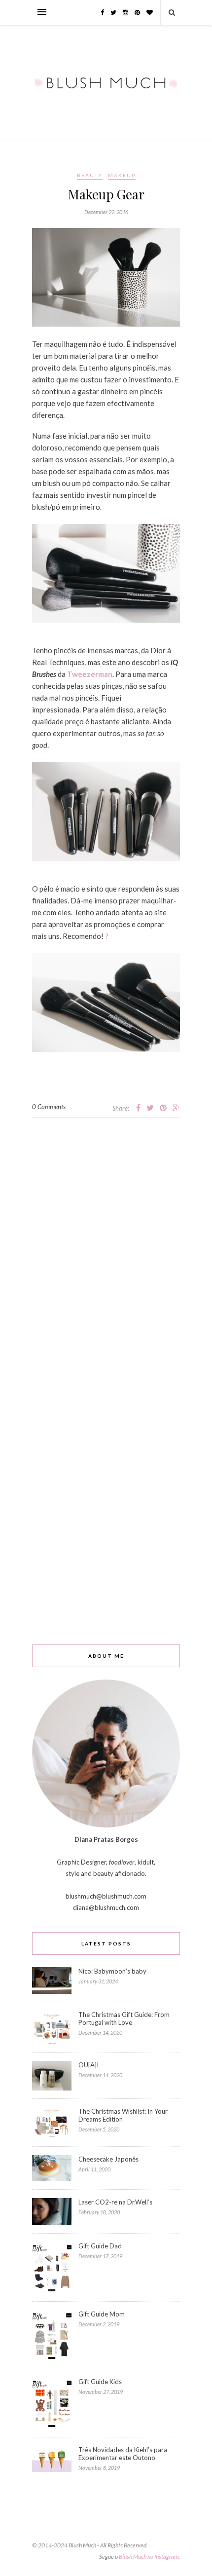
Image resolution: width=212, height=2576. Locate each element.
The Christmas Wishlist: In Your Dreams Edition (123, 2115)
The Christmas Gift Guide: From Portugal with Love (124, 2018)
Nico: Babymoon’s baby (112, 1971)
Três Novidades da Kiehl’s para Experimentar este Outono (123, 2454)
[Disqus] (106, 1241)
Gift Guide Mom (102, 2314)
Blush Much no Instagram (149, 2557)
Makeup (122, 175)
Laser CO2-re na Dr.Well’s (115, 2202)
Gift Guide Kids (100, 2382)
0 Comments (49, 1107)
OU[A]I (88, 2065)
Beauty (90, 175)
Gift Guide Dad (100, 2246)
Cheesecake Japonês (108, 2159)
